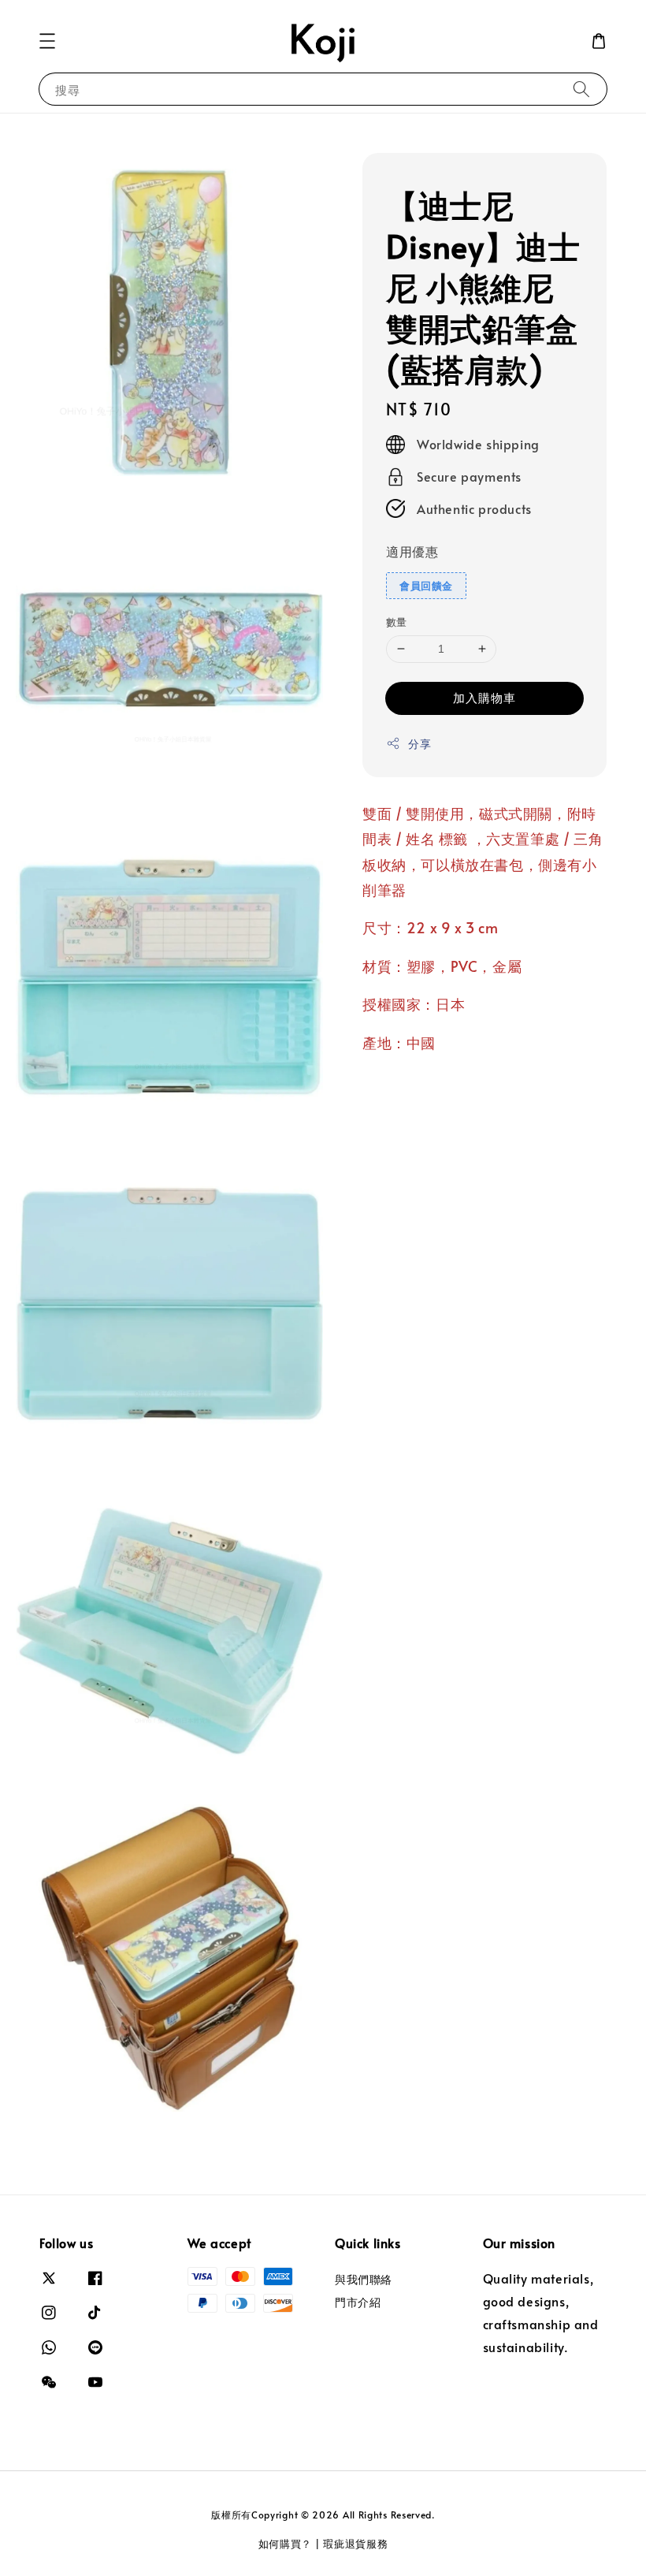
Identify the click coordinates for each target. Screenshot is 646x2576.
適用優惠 (412, 551)
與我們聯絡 (364, 2280)
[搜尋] (581, 89)
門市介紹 (358, 2302)
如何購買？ (286, 2544)
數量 (397, 622)
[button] (47, 41)
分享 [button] (420, 744)
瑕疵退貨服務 (355, 2544)
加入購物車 (484, 697)
